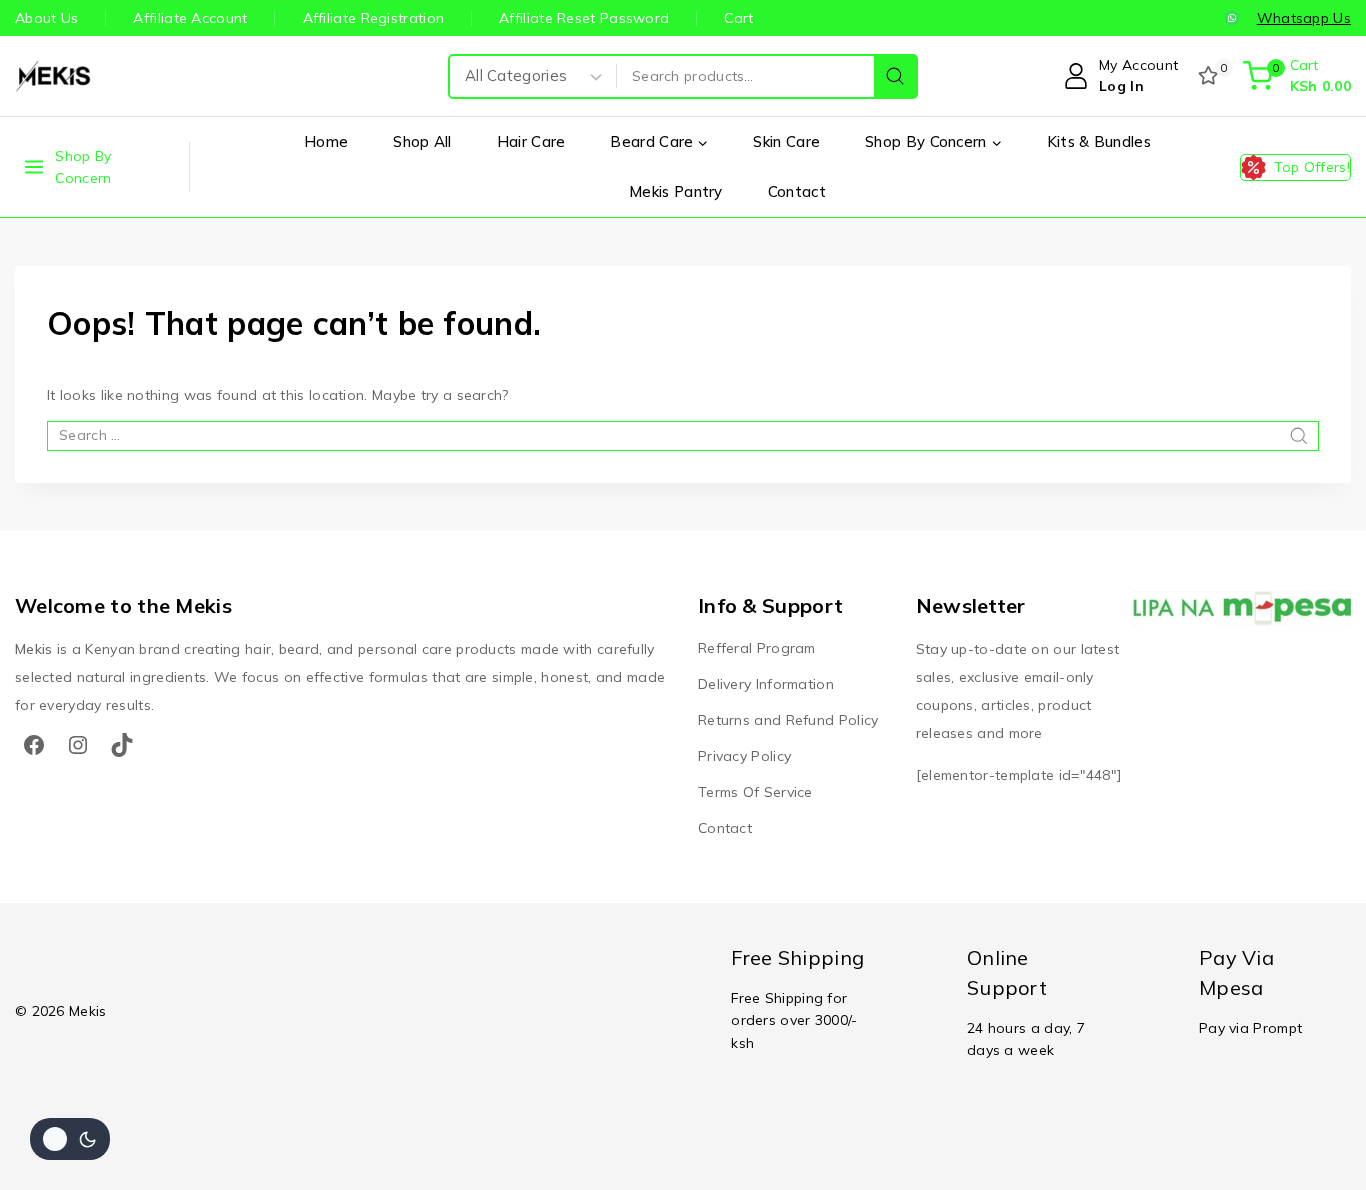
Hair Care (531, 141)
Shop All (422, 141)
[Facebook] (34, 745)
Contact (797, 191)
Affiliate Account (190, 18)
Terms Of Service (755, 792)
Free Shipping (797, 957)
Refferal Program (757, 648)
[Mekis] (55, 76)
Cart (738, 18)
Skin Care (786, 141)
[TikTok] (122, 745)
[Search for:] (683, 435)
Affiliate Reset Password (584, 18)
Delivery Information (766, 684)
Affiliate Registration (374, 18)
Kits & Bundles (1099, 141)
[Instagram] (78, 745)
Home (326, 141)
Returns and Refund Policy (788, 720)
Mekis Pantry (676, 191)
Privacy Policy (744, 756)
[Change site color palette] (70, 1139)
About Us (46, 18)
